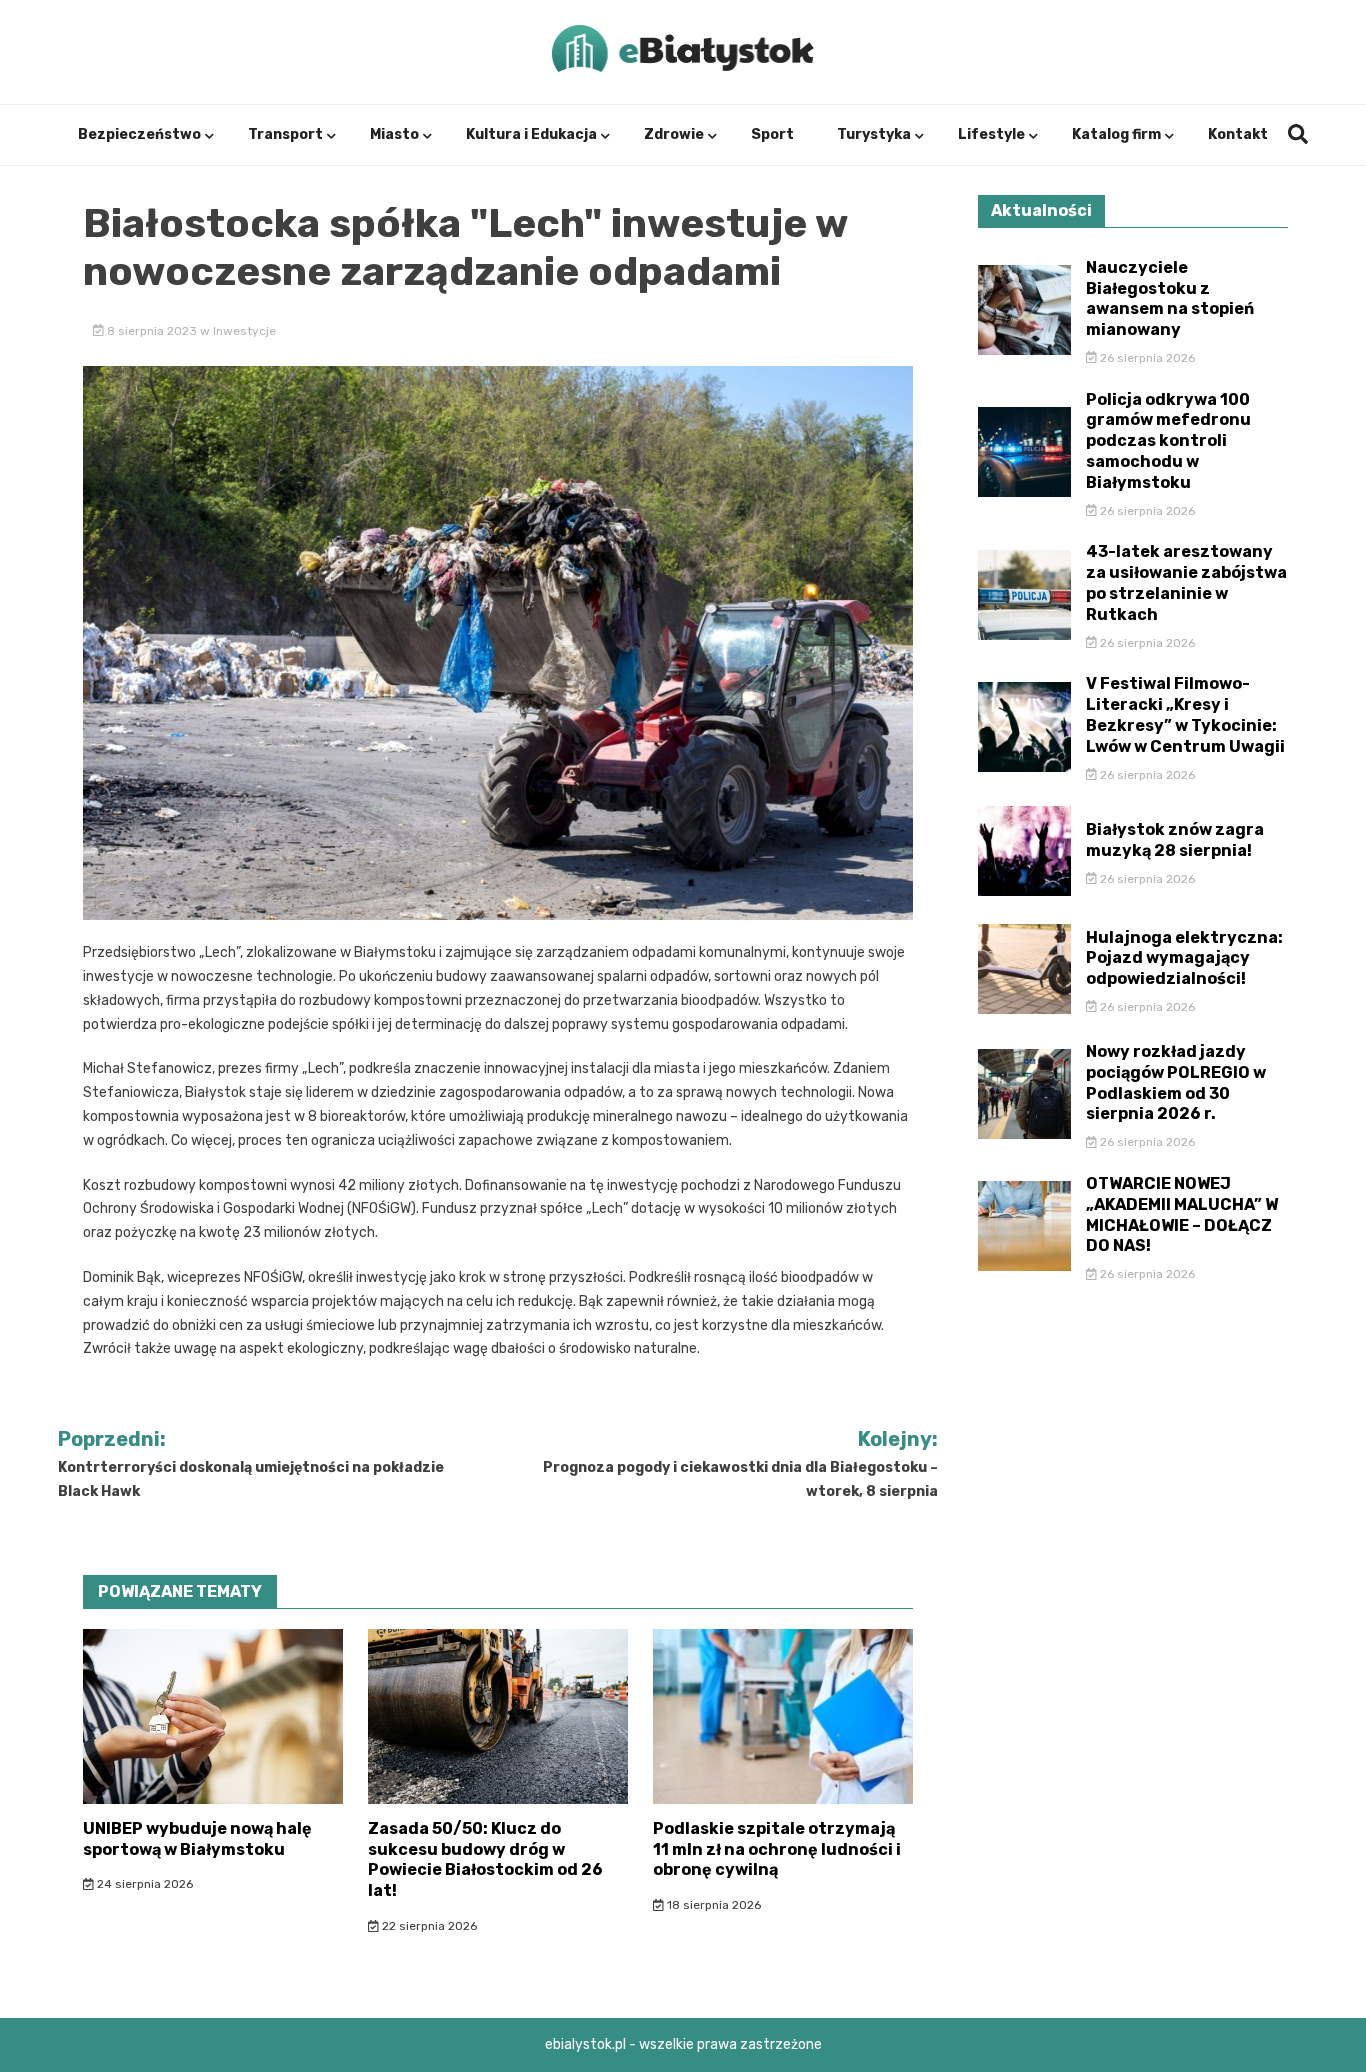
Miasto (394, 134)
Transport (285, 134)
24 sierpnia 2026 (143, 1884)
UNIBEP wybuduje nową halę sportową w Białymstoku (197, 1839)
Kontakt (1238, 134)
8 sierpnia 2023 (152, 331)
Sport (772, 134)
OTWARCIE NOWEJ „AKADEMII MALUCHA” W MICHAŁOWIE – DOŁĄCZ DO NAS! (1182, 1214)
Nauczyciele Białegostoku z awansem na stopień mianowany (1170, 298)
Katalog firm (1116, 134)
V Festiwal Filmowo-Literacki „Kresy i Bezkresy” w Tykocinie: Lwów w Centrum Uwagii (1185, 714)
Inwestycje (244, 331)
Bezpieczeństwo (139, 134)
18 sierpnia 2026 (712, 1905)
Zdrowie (674, 134)
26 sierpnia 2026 (1146, 358)
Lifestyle (991, 134)
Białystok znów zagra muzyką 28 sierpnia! (1175, 840)
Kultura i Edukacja (531, 134)
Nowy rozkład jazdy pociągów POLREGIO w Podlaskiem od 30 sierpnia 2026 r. (1176, 1082)
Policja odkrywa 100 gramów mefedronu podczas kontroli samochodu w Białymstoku (1168, 441)
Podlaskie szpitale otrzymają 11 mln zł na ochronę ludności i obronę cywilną (777, 1849)
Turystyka (874, 134)
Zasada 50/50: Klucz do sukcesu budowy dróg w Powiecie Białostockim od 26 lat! (485, 1859)
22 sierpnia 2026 (428, 1926)
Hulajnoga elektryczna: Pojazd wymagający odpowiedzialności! (1184, 958)
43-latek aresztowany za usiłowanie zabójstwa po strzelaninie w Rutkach (1186, 582)
